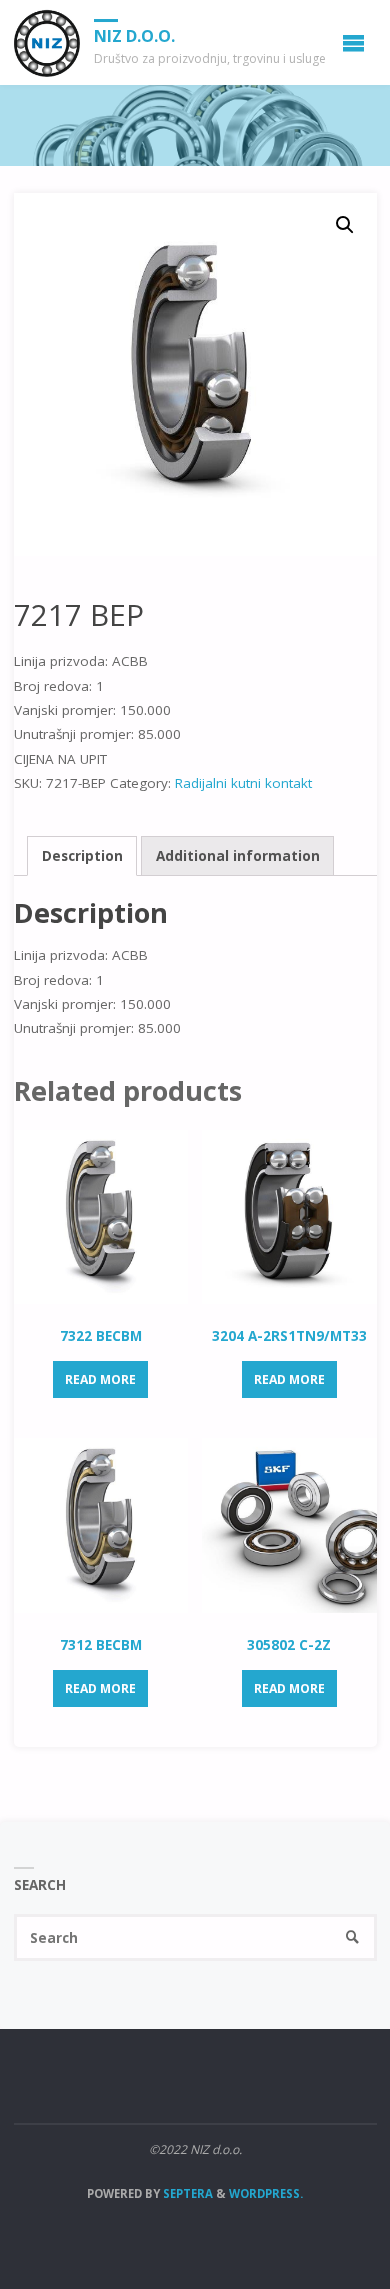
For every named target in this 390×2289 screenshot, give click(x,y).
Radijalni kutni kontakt (243, 783)
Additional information (238, 856)
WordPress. (266, 2193)
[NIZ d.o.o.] (47, 42)
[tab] (82, 856)
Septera (186, 2193)
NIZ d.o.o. (134, 36)
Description (82, 856)
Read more (100, 1379)
